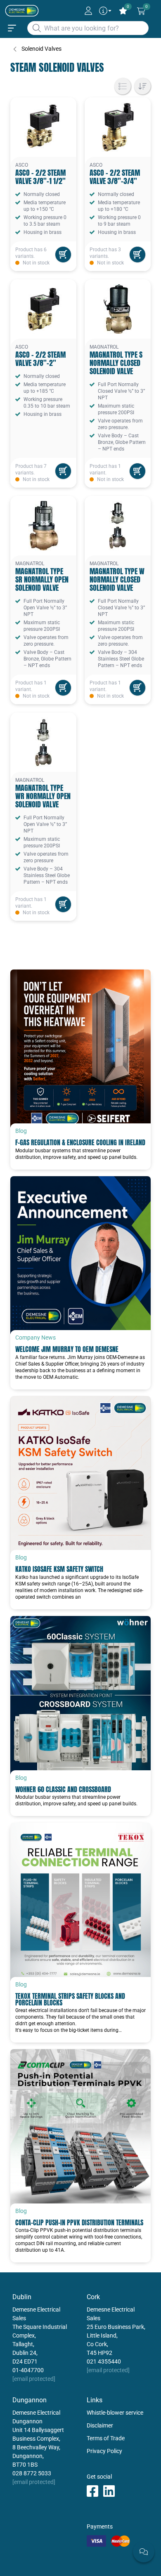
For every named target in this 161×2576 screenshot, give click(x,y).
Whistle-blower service (115, 2413)
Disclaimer (100, 2425)
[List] (123, 86)
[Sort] (142, 86)
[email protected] (34, 2379)
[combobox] (88, 28)
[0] (141, 11)
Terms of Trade (106, 2438)
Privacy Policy (104, 2451)
